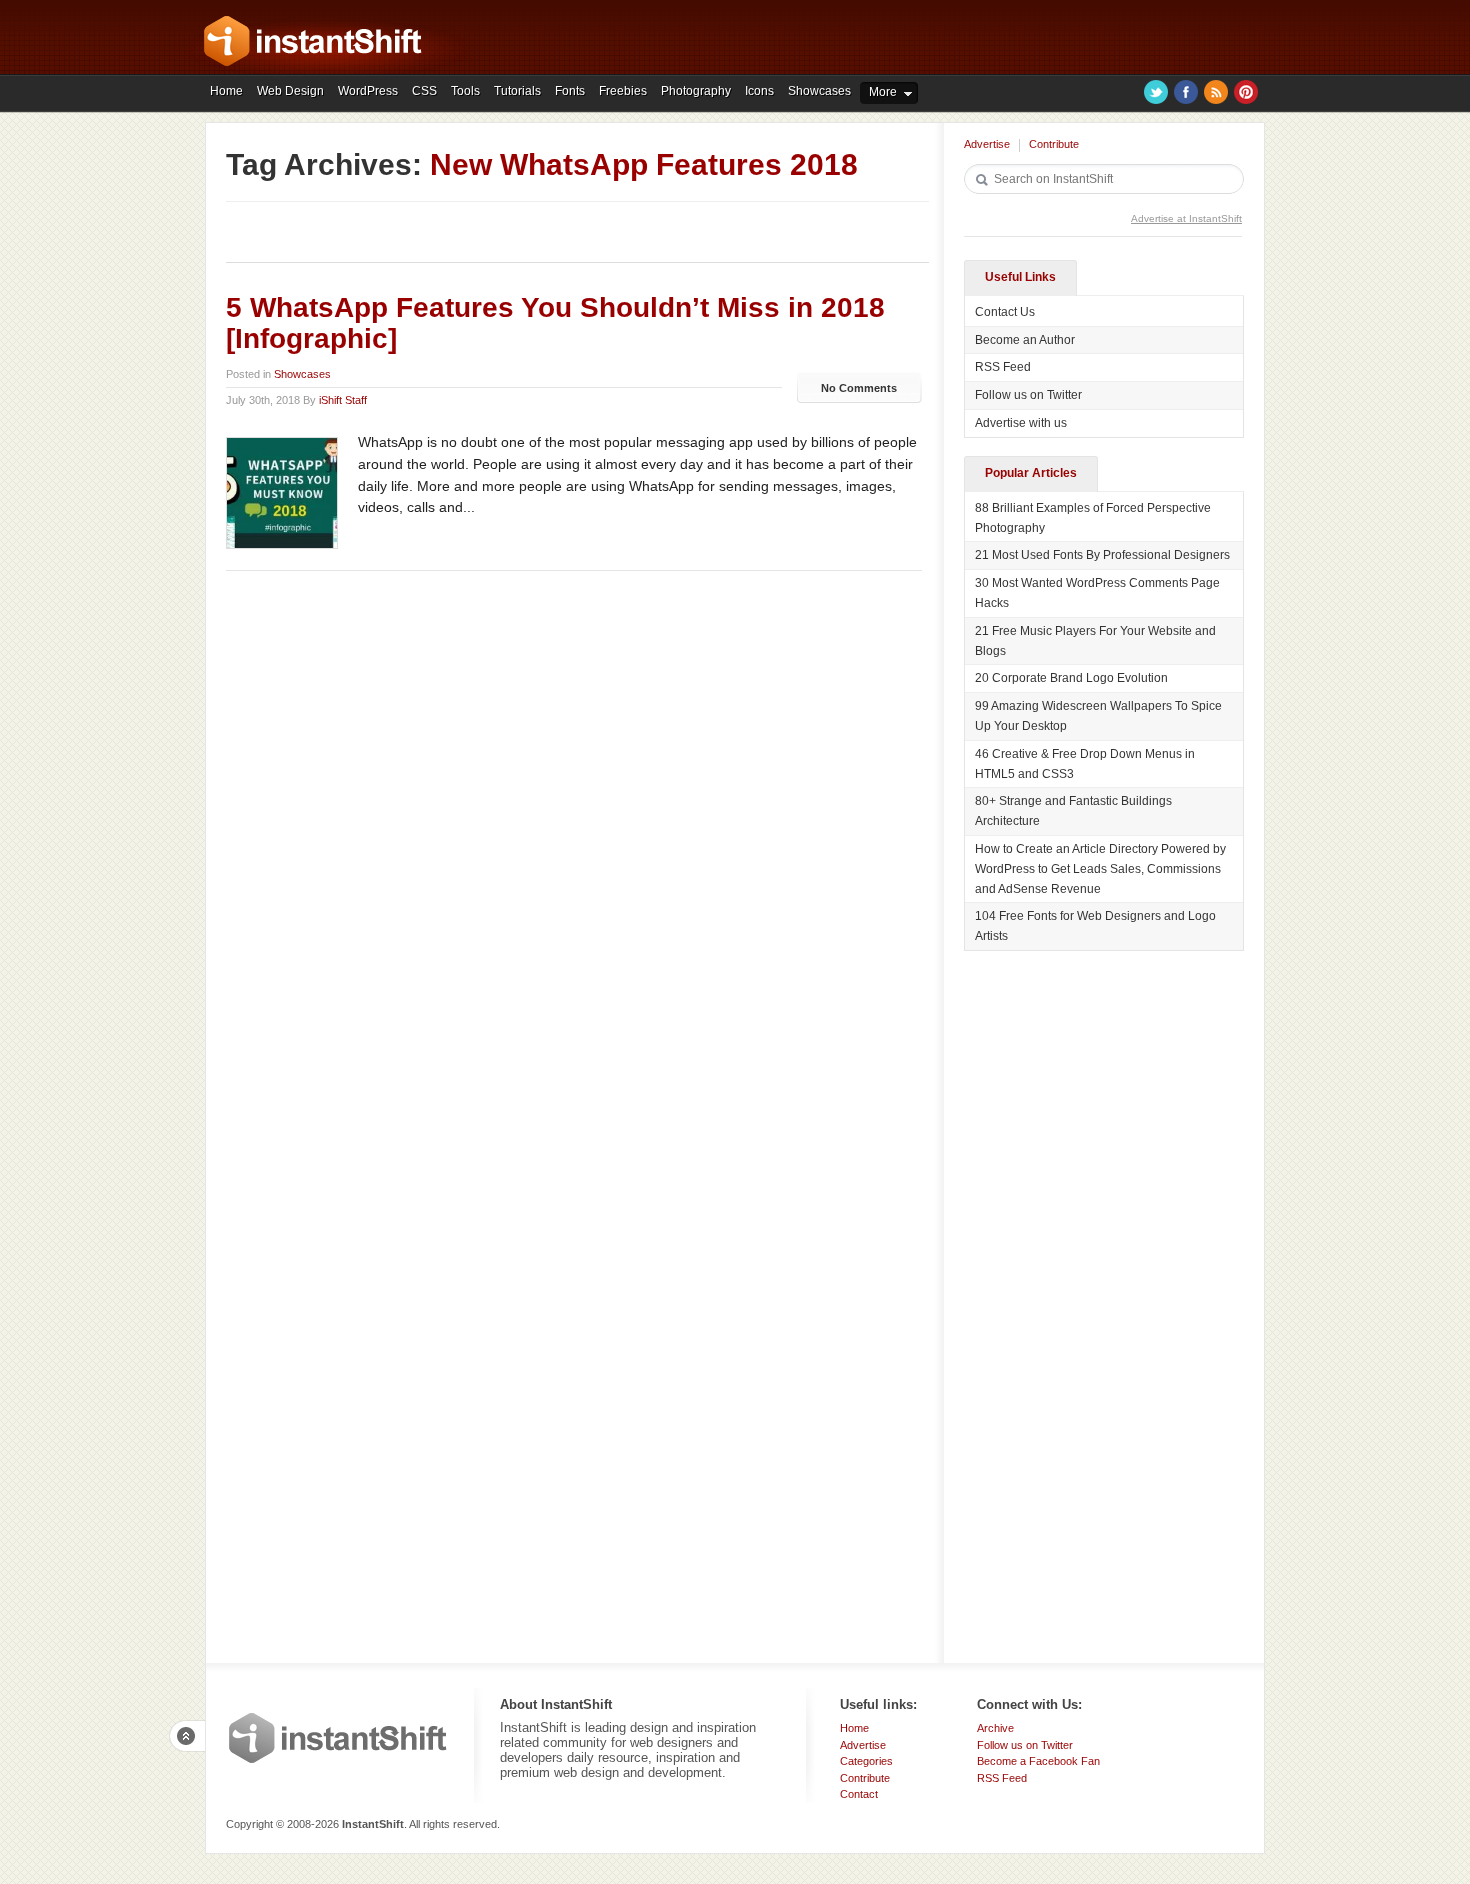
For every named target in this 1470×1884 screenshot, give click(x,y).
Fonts (570, 91)
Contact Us (1005, 312)
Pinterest (1246, 92)
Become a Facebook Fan (1038, 1761)
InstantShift (338, 1738)
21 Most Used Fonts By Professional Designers (1102, 555)
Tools (465, 91)
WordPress (368, 91)
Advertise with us (1021, 423)
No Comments (859, 388)
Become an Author (1025, 340)
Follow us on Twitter (1028, 395)
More (883, 92)
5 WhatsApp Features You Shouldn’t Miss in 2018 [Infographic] (555, 323)
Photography (696, 91)
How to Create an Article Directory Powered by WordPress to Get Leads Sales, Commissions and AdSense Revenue (1100, 869)
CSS (424, 91)
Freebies (623, 91)
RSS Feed (1003, 367)
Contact (859, 1794)
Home (226, 91)
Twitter (1156, 92)
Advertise (987, 144)
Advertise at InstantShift (1186, 218)
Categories (866, 1761)
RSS (1216, 92)
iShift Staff (343, 400)
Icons (759, 91)
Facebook (1186, 92)
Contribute (1054, 144)
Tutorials (517, 91)
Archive (995, 1728)
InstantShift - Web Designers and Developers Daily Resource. (313, 41)
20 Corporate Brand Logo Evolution (1071, 678)
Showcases (819, 91)
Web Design (290, 91)
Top (187, 1736)
